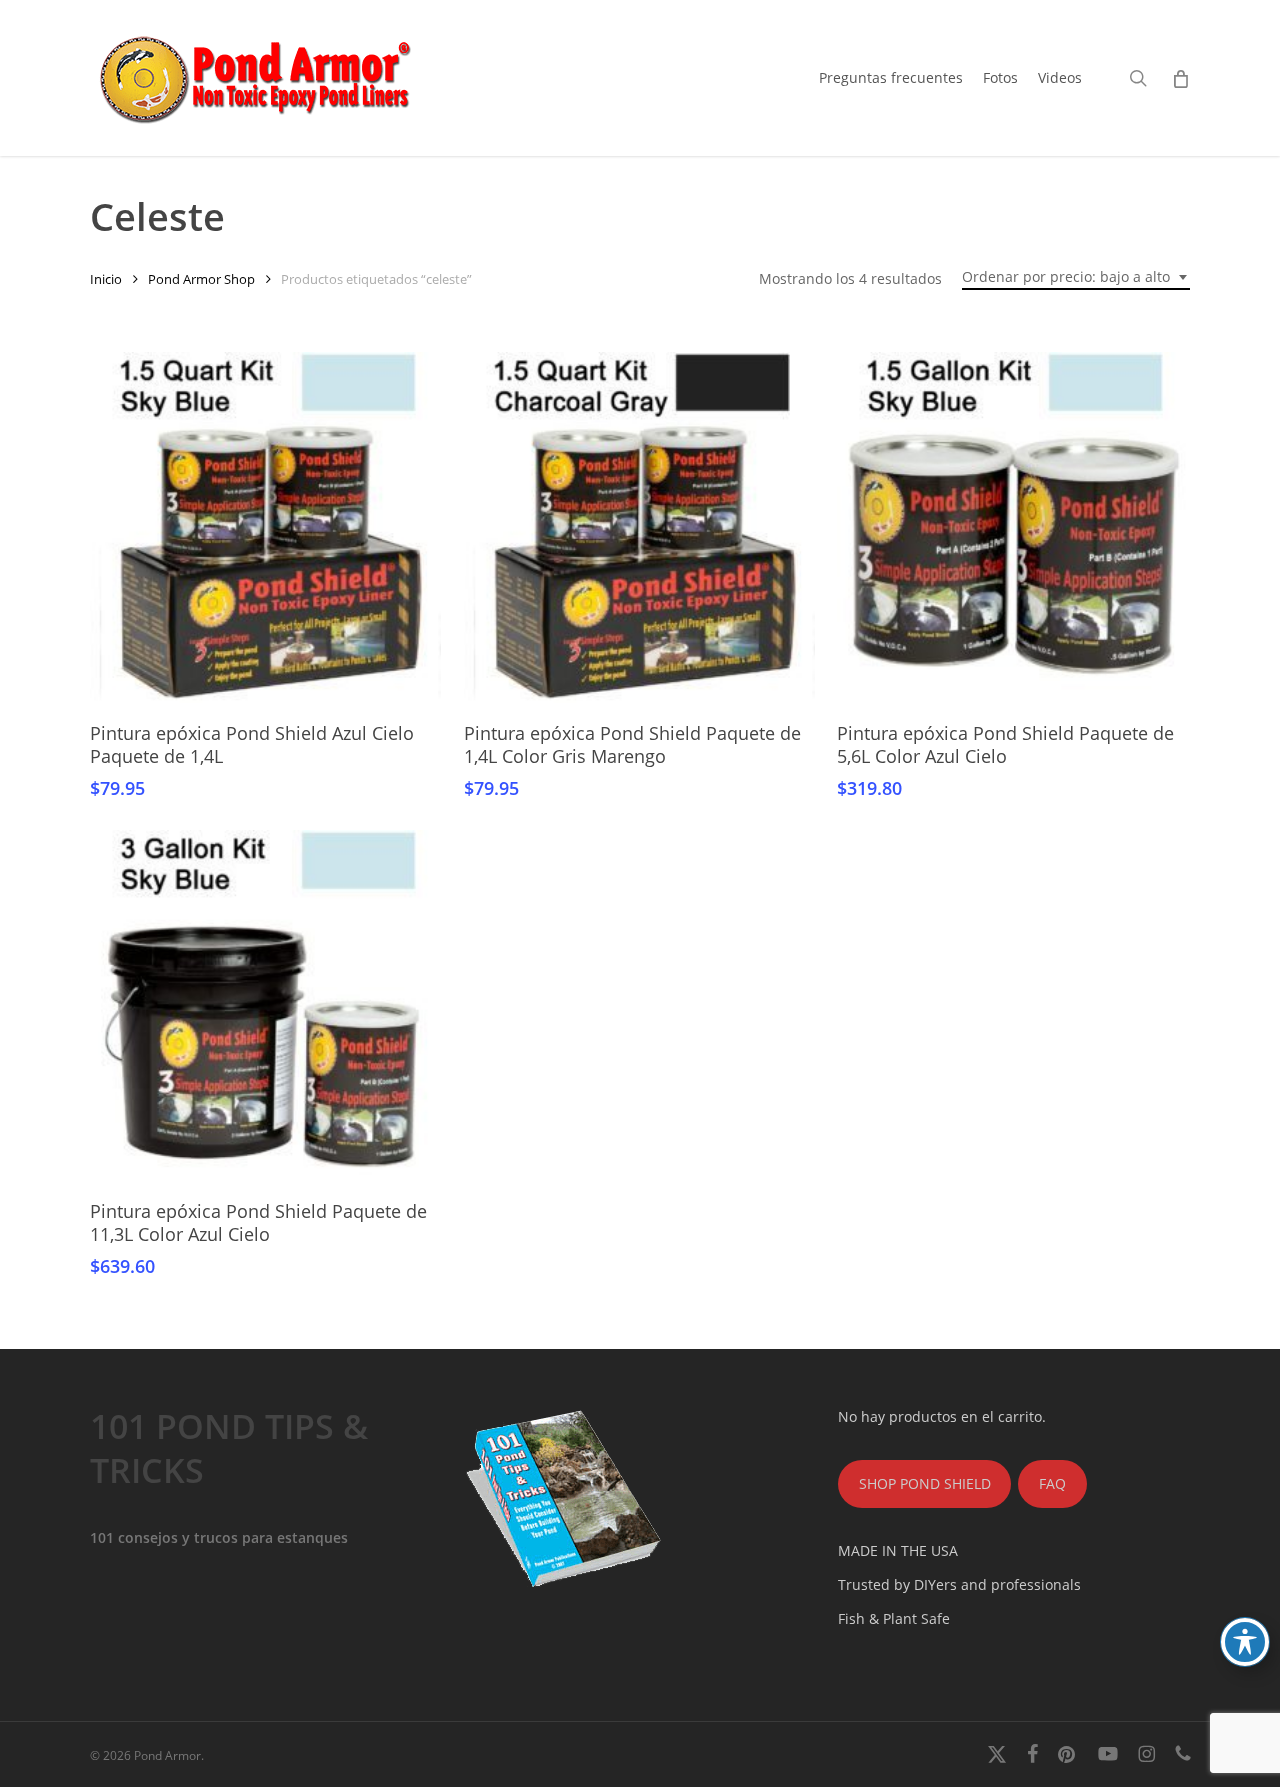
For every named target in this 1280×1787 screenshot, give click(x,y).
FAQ (1052, 1483)
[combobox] (1076, 277)
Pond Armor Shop (201, 279)
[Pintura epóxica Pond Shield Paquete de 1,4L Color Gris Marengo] (639, 527)
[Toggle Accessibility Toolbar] (1245, 1642)
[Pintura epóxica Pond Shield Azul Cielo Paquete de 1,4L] (265, 527)
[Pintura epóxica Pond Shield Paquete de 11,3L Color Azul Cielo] (265, 1005)
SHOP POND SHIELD (925, 1483)
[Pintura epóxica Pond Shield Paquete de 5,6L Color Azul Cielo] (1012, 527)
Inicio (106, 279)
